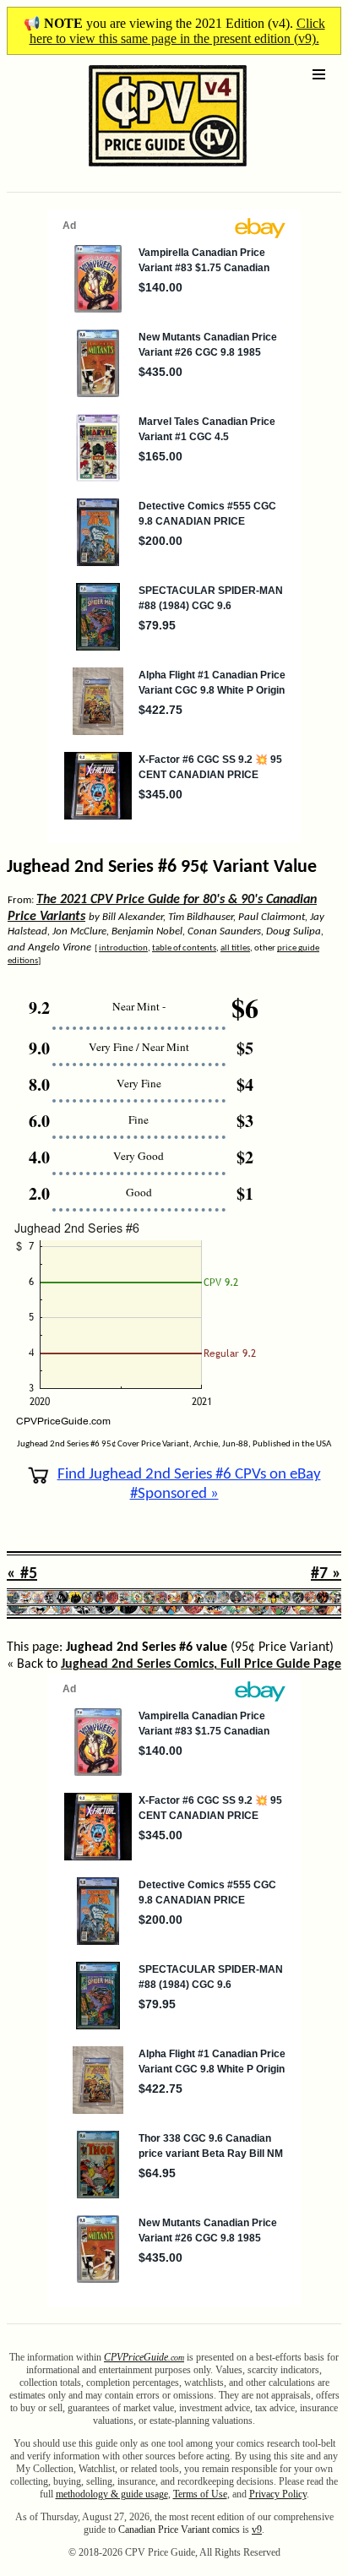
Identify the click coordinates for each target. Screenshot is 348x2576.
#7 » (326, 1574)
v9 (257, 2530)
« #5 (22, 1574)
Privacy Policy (278, 2494)
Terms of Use (200, 2494)
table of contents (184, 948)
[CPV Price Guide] (138, 170)
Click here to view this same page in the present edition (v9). (177, 31)
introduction (123, 948)
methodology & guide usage (112, 2494)
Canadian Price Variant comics (179, 2530)
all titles (235, 948)
